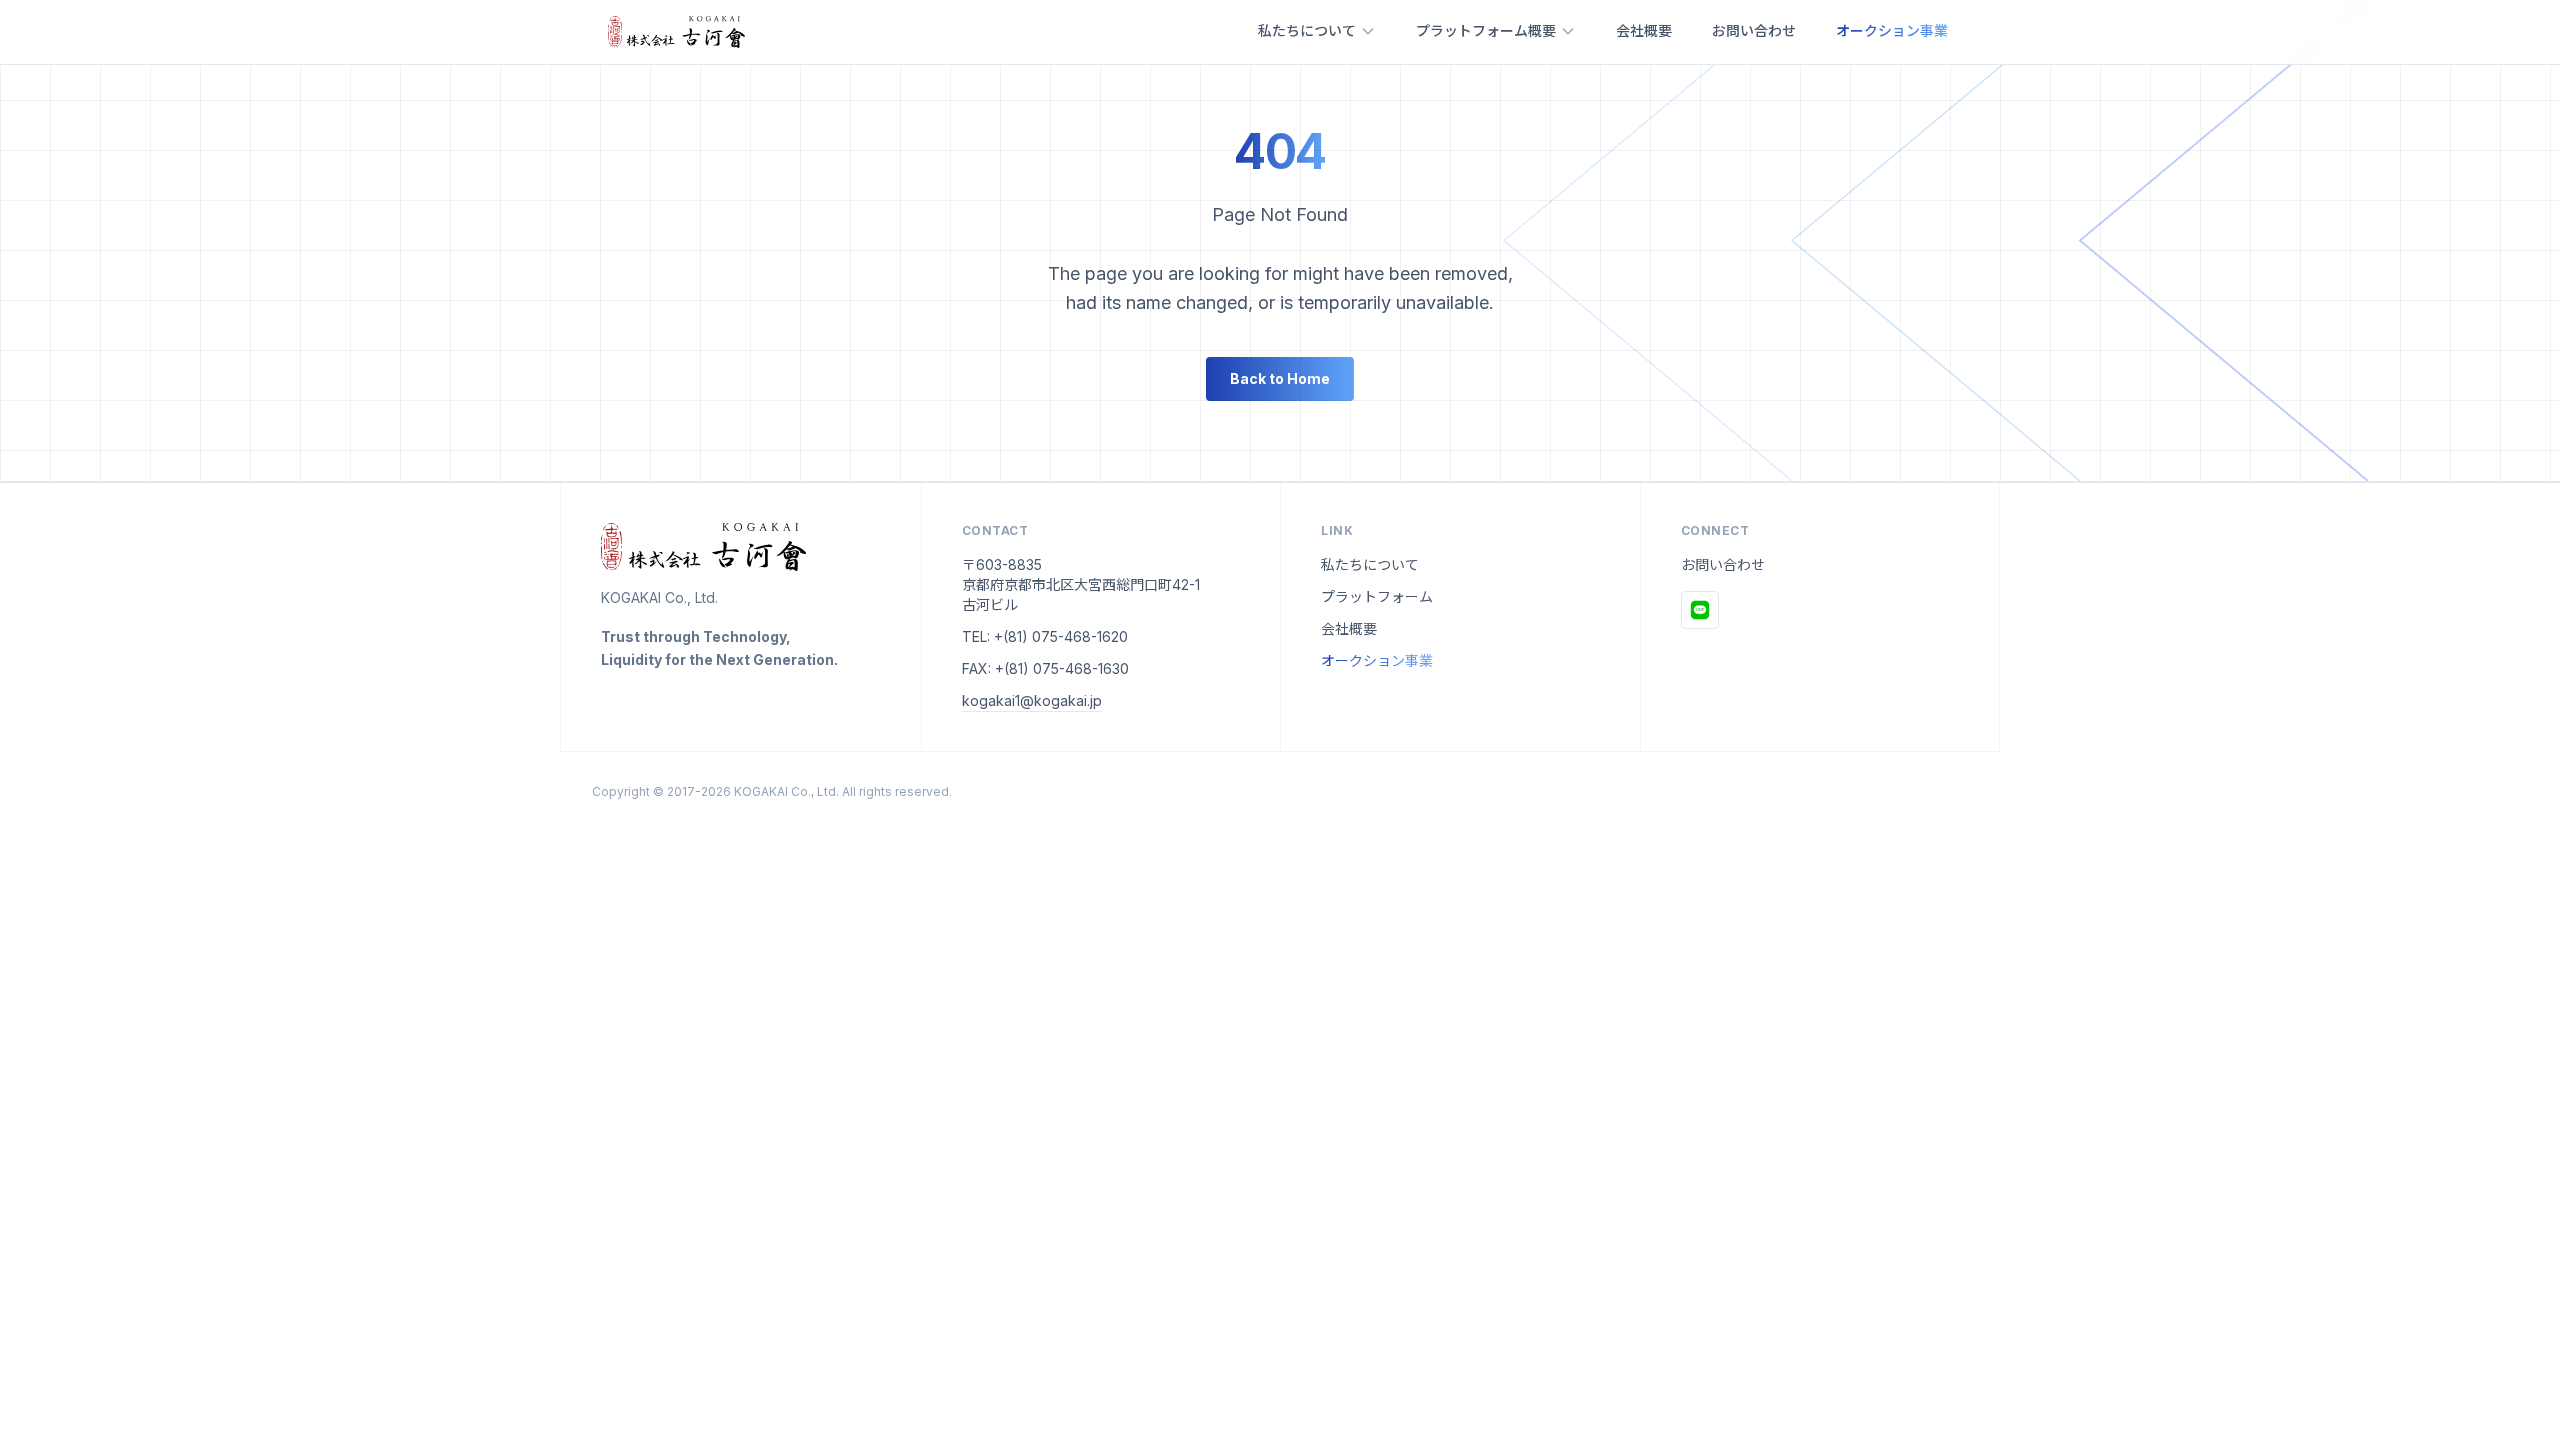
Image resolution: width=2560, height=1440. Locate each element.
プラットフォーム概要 (1486, 30)
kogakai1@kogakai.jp (1032, 700)
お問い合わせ (1754, 30)
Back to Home (1280, 378)
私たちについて (1307, 30)
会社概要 (1644, 30)
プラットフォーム (1377, 596)
